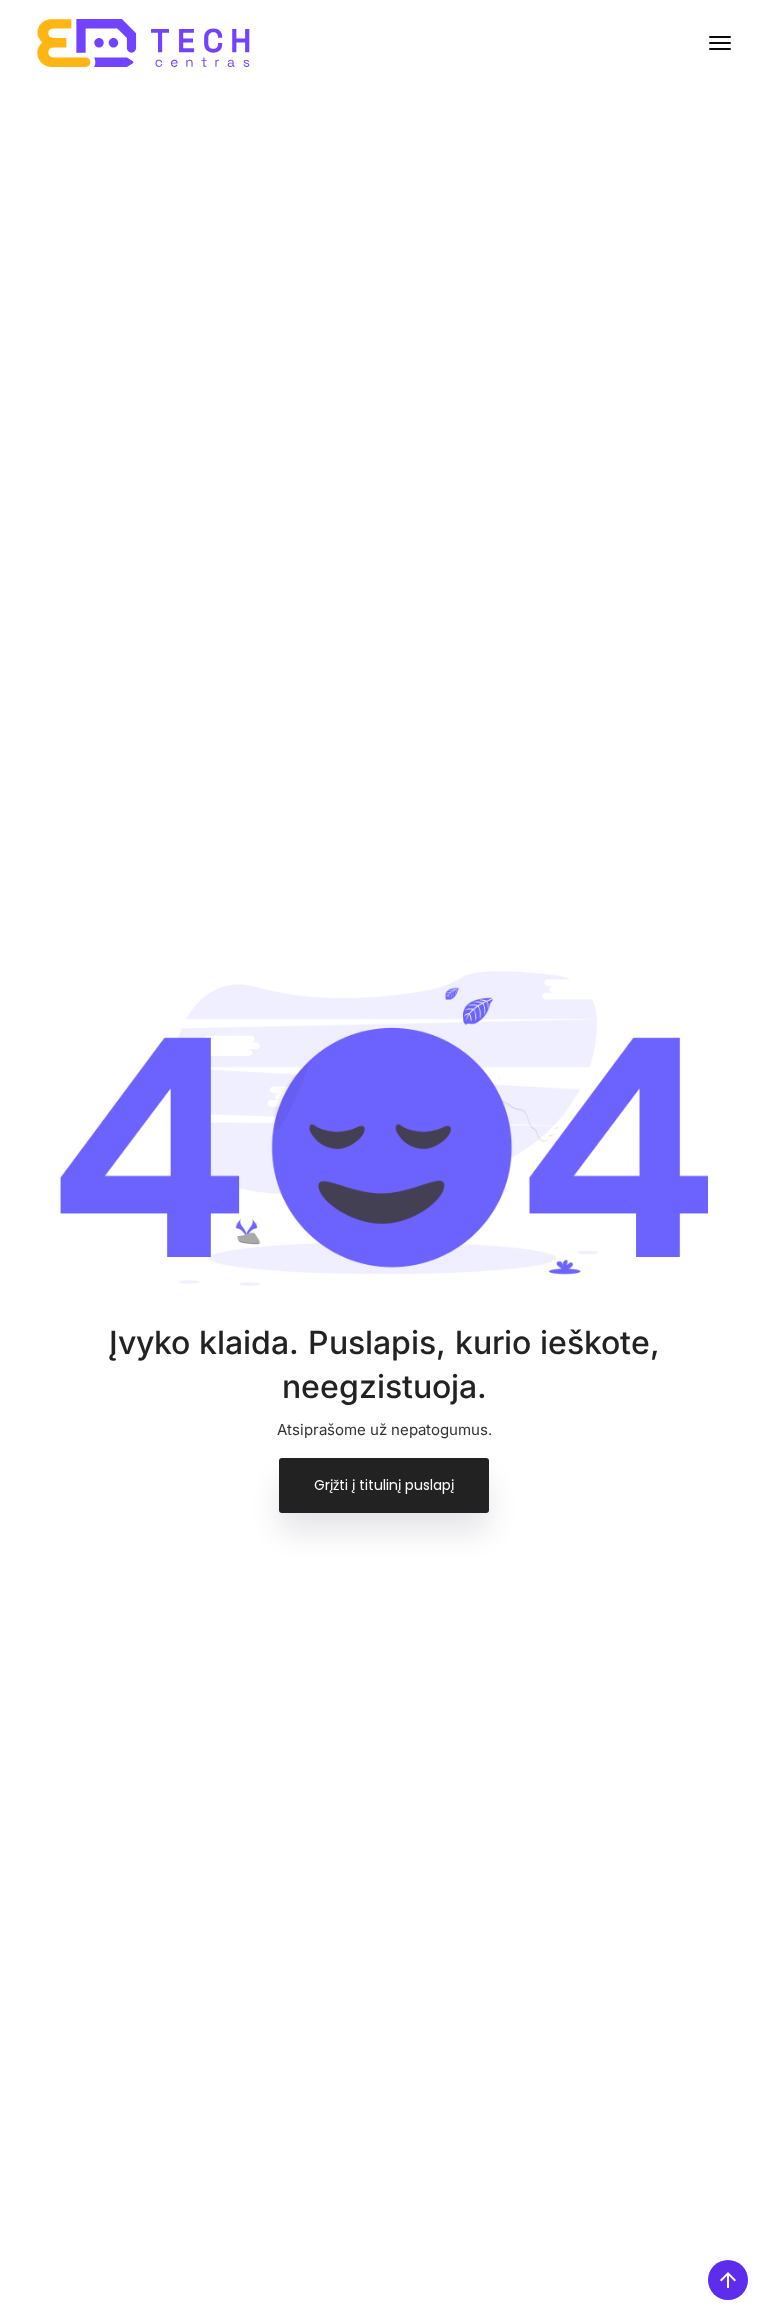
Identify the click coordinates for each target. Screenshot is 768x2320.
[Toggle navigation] (720, 43)
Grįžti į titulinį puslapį (384, 1485)
